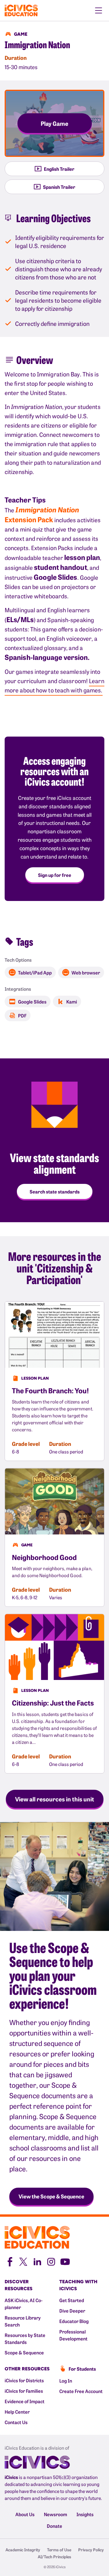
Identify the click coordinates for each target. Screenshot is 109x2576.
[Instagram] (51, 2261)
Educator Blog (74, 2321)
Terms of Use (59, 2550)
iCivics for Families (24, 2391)
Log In (66, 2381)
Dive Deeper (72, 2311)
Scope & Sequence (24, 2352)
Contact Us (16, 2422)
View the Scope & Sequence (51, 2196)
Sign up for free (55, 875)
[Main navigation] (99, 10)
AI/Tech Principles (54, 2557)
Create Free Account (81, 2391)
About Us (25, 2514)
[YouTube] (65, 2261)
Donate (54, 2526)
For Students (82, 2369)
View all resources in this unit (55, 1799)
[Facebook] (9, 2261)
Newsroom (56, 2514)
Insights (85, 2514)
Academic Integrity (23, 2550)
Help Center (17, 2412)
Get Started (72, 2300)
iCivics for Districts (24, 2380)
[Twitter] (23, 2261)
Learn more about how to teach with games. (54, 685)
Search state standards (55, 1191)
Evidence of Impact (25, 2401)
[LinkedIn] (37, 2261)
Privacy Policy (91, 2550)
